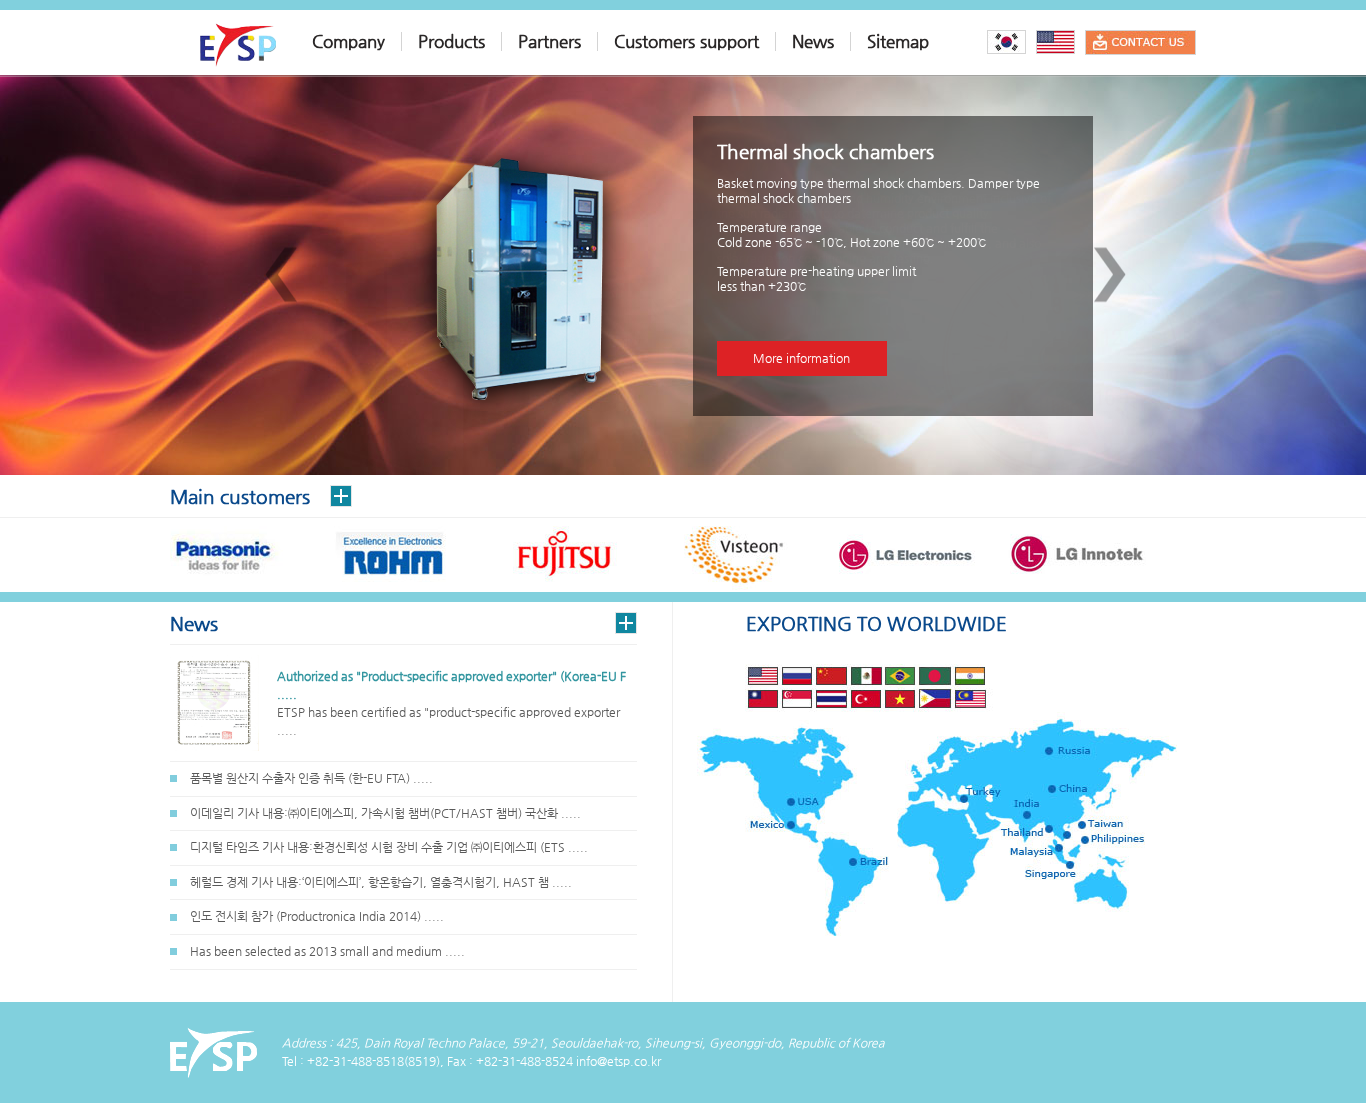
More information (801, 358)
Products (451, 41)
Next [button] (1110, 275)
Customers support (686, 41)
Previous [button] (281, 275)
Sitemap (898, 41)
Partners (549, 41)
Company (348, 41)
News (813, 41)
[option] (683, 275)
